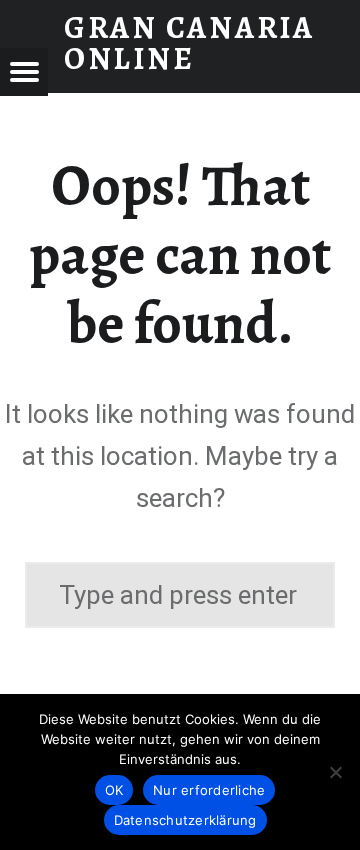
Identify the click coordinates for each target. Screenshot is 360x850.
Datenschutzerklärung (185, 820)
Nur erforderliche (209, 790)
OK (114, 790)
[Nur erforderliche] (335, 772)
